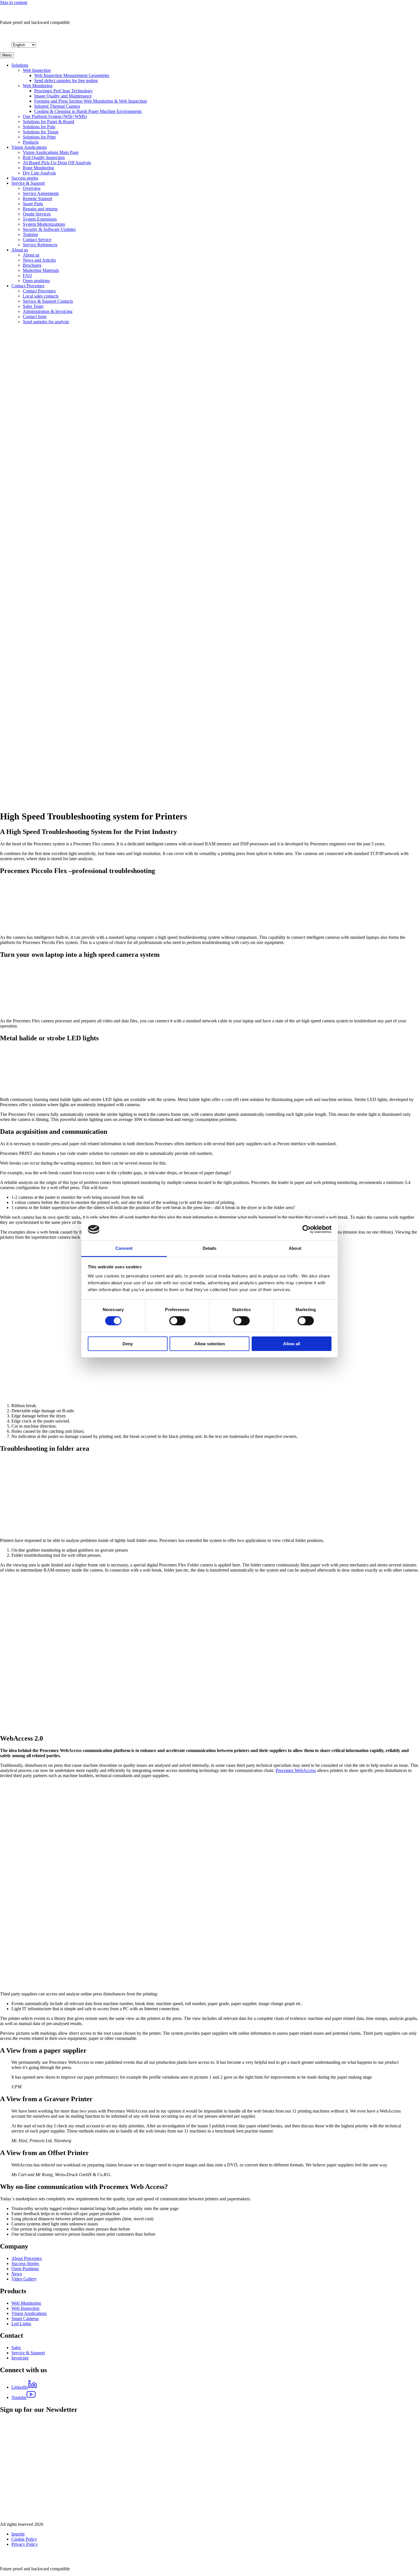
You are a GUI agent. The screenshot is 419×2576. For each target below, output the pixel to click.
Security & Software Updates (49, 229)
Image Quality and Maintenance (63, 96)
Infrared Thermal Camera (57, 106)
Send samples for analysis (46, 322)
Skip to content (14, 2)
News (17, 2274)
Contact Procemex (28, 286)
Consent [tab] (124, 1248)
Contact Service (37, 240)
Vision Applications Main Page (51, 152)
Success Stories (25, 2263)
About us (20, 250)
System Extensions (40, 219)
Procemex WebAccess (296, 1770)
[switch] (177, 1321)
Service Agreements (41, 193)
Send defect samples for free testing (66, 81)
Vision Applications (29, 147)
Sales (16, 2348)
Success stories (25, 178)
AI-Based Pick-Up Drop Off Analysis (57, 163)
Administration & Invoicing (48, 311)
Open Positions (25, 2269)
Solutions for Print (39, 137)
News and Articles (39, 260)
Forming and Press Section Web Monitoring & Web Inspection (90, 101)
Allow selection (210, 1344)
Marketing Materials (41, 270)
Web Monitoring (38, 86)
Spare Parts (33, 204)
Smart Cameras (25, 2318)
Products (31, 142)
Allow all (292, 1344)
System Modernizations (44, 224)
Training (30, 234)
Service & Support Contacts (48, 301)
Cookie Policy (24, 2539)
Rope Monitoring (38, 168)
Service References (40, 245)
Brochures (32, 265)
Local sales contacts (41, 296)
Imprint (18, 2534)
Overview (32, 188)
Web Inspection (37, 70)
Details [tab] (210, 1248)
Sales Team (33, 306)
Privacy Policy (25, 2544)
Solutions (20, 65)
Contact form (35, 317)
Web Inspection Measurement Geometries (72, 75)
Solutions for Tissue (41, 132)
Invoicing (20, 2358)
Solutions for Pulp (39, 127)
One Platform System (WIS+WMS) (55, 116)
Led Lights (21, 2324)
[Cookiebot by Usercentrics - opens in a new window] (307, 1229)
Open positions (36, 281)
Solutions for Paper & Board (48, 122)
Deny (128, 1344)
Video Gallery (24, 2279)
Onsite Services (37, 214)
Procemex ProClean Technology (63, 91)
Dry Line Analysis (39, 173)
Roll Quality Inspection (44, 157)
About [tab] (295, 1248)
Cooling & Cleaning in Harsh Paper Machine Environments (88, 111)
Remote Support (37, 199)
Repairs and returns (40, 209)
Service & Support (28, 183)
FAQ (27, 275)
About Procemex (27, 2258)
